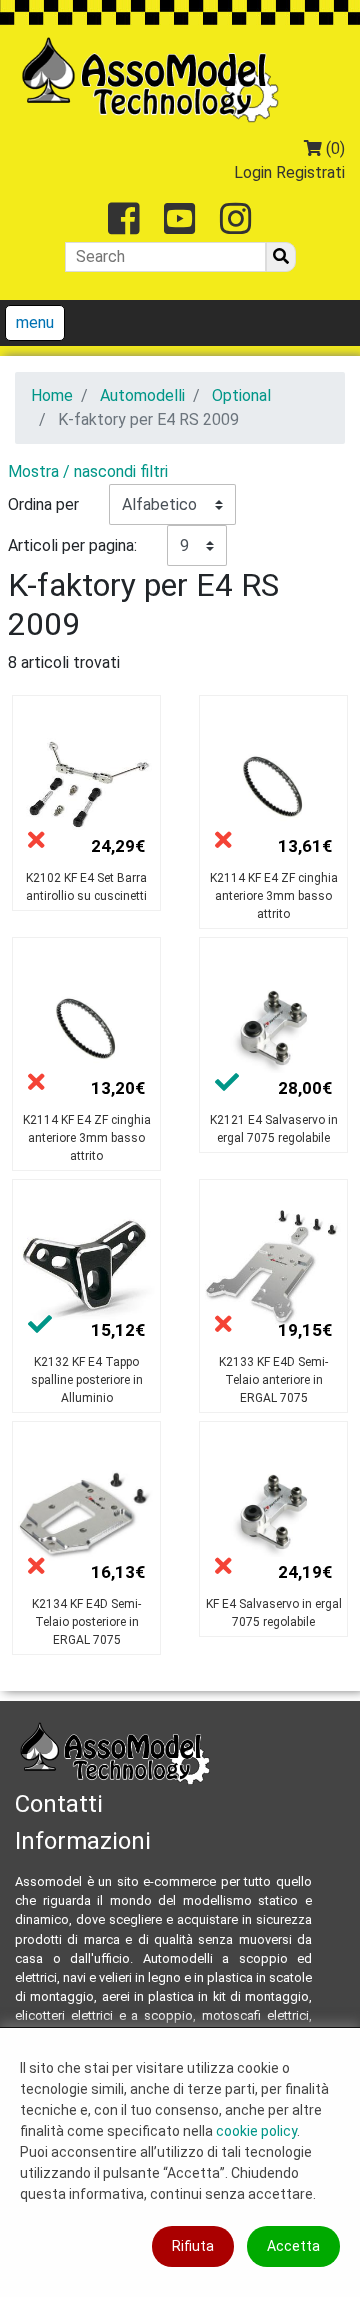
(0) (333, 148)
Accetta (293, 2246)
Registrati (310, 172)
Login (253, 172)
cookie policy (256, 2131)
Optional (241, 395)
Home (52, 395)
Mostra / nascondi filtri (88, 471)
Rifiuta (193, 2246)
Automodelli (142, 395)
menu (35, 322)
